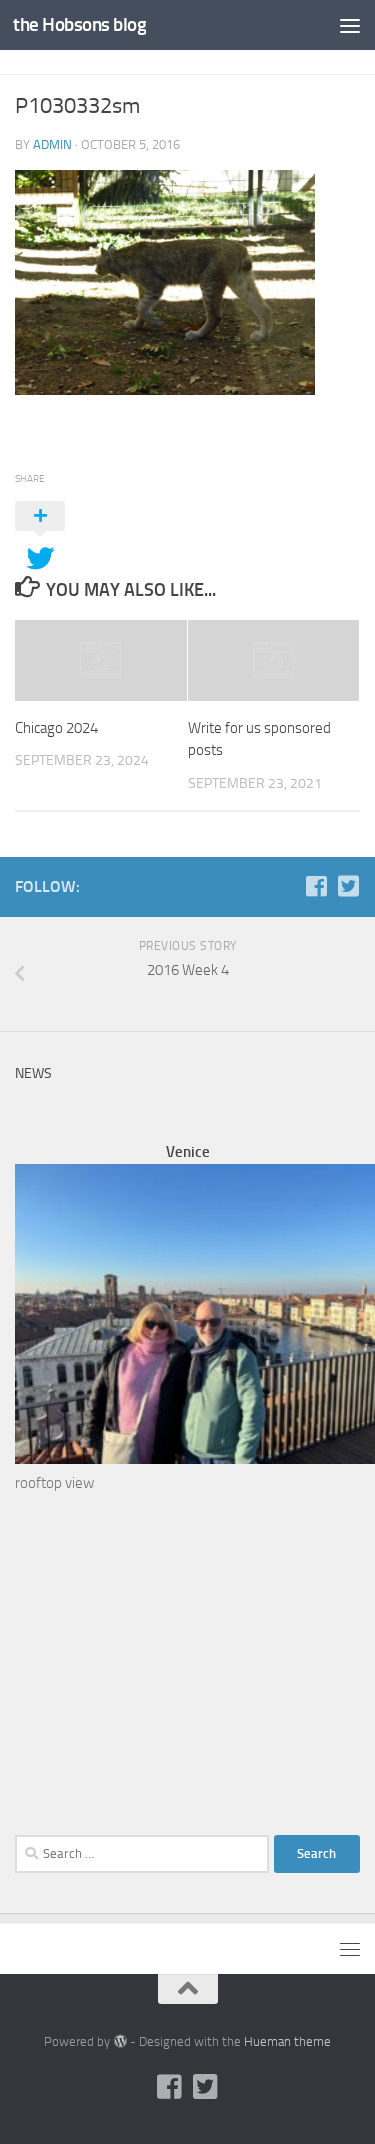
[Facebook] (316, 886)
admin (52, 144)
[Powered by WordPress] (119, 2041)
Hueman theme (287, 2041)
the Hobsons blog (79, 24)
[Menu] (350, 25)
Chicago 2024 (56, 728)
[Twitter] (348, 886)
